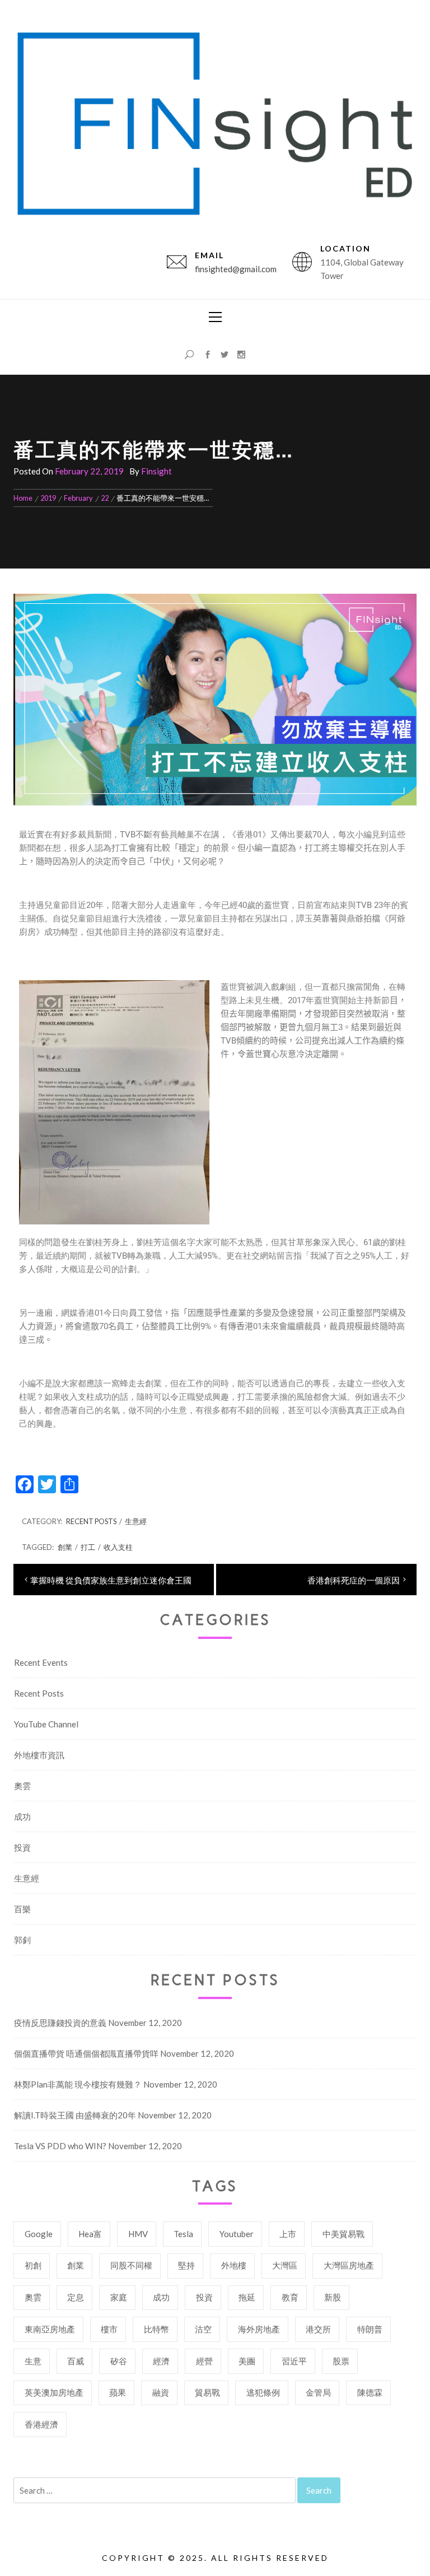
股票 (341, 2361)
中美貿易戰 (343, 2234)
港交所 (318, 2329)
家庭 (119, 2297)
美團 (247, 2361)
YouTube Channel (46, 1724)
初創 (33, 2265)
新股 (333, 2297)
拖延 (247, 2297)
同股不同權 (131, 2265)
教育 (290, 2297)
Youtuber (237, 2234)
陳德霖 (370, 2392)
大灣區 (285, 2265)
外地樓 (234, 2265)
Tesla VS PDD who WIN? (60, 2146)
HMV (138, 2234)
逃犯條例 (263, 2392)
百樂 (22, 1909)
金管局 (318, 2392)
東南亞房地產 (50, 2329)
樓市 (109, 2329)
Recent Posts (91, 1521)
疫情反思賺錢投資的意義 (60, 2023)
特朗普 (370, 2329)
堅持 (186, 2265)
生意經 (136, 1521)
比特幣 (156, 2329)
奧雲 (22, 1786)
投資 (22, 1847)
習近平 (294, 2361)
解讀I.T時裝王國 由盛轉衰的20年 (75, 2115)
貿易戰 (207, 2392)
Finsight (156, 471)
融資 (161, 2392)
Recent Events (41, 1662)
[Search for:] (155, 2490)
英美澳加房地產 (54, 2392)
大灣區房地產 (349, 2265)
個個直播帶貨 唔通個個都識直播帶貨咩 (86, 2053)
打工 (88, 1547)
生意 (33, 2361)
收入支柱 (118, 1547)
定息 (76, 2297)
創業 (65, 1547)
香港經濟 (41, 2424)
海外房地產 (259, 2329)
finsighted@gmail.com (236, 269)
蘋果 (118, 2392)
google (39, 2234)
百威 (76, 2361)
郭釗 (22, 1940)
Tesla (183, 2234)
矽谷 (119, 2361)
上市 (288, 2234)
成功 (22, 1816)
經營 (204, 2361)
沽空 (203, 2329)
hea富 (90, 2234)
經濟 (161, 2361)
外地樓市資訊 (39, 1755)
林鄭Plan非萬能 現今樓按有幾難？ (78, 2084)
